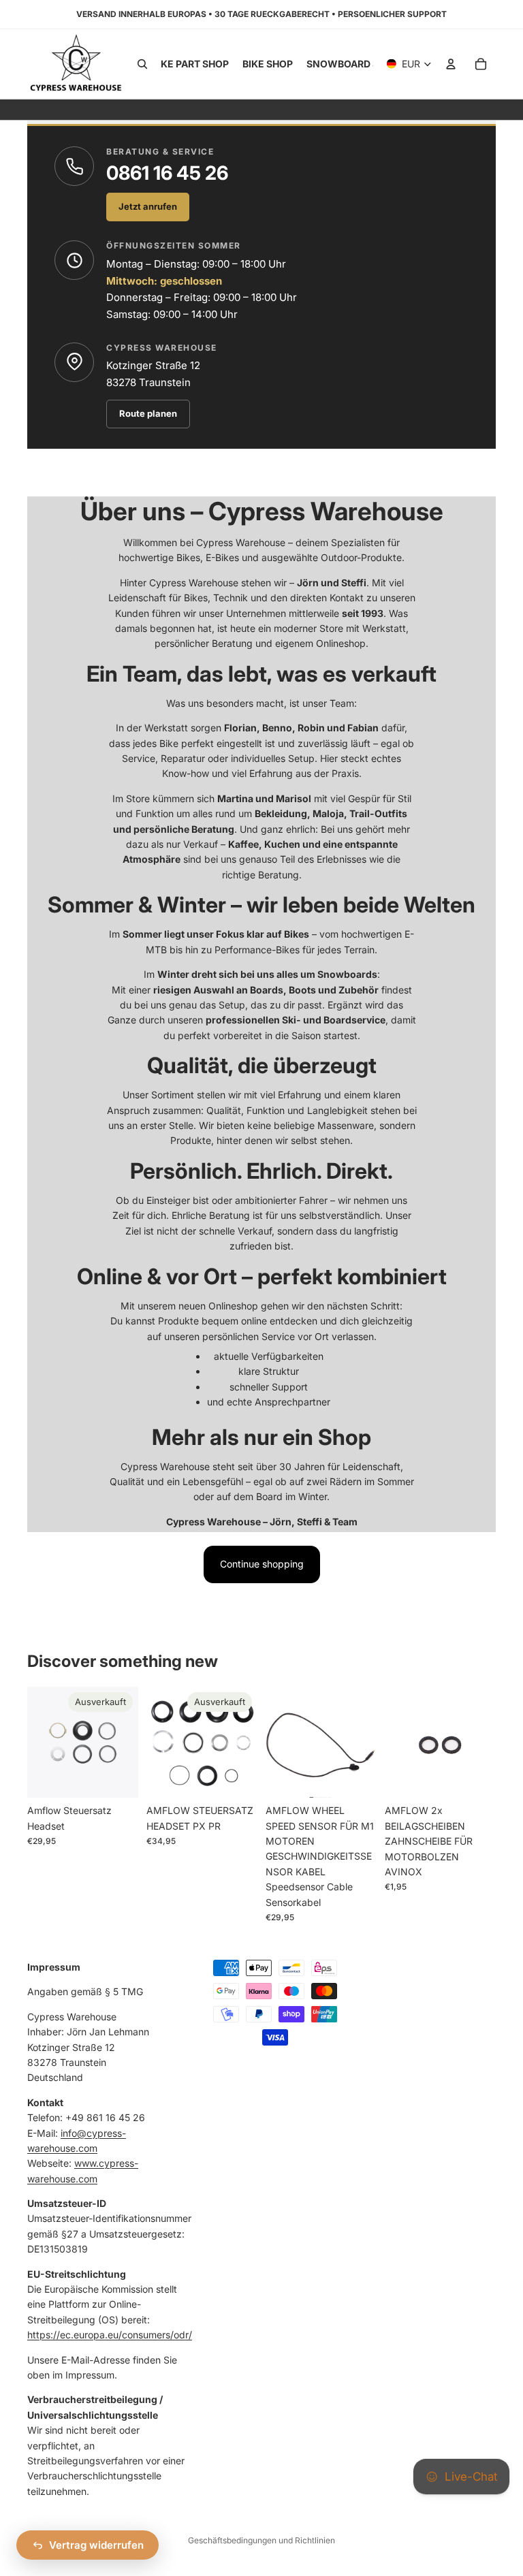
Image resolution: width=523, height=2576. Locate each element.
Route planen (148, 413)
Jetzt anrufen (148, 206)
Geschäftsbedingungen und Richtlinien (261, 2540)
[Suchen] (142, 64)
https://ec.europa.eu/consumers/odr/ (110, 2335)
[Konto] (451, 64)
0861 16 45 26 (167, 173)
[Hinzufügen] (355, 1777)
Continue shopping (262, 1564)
